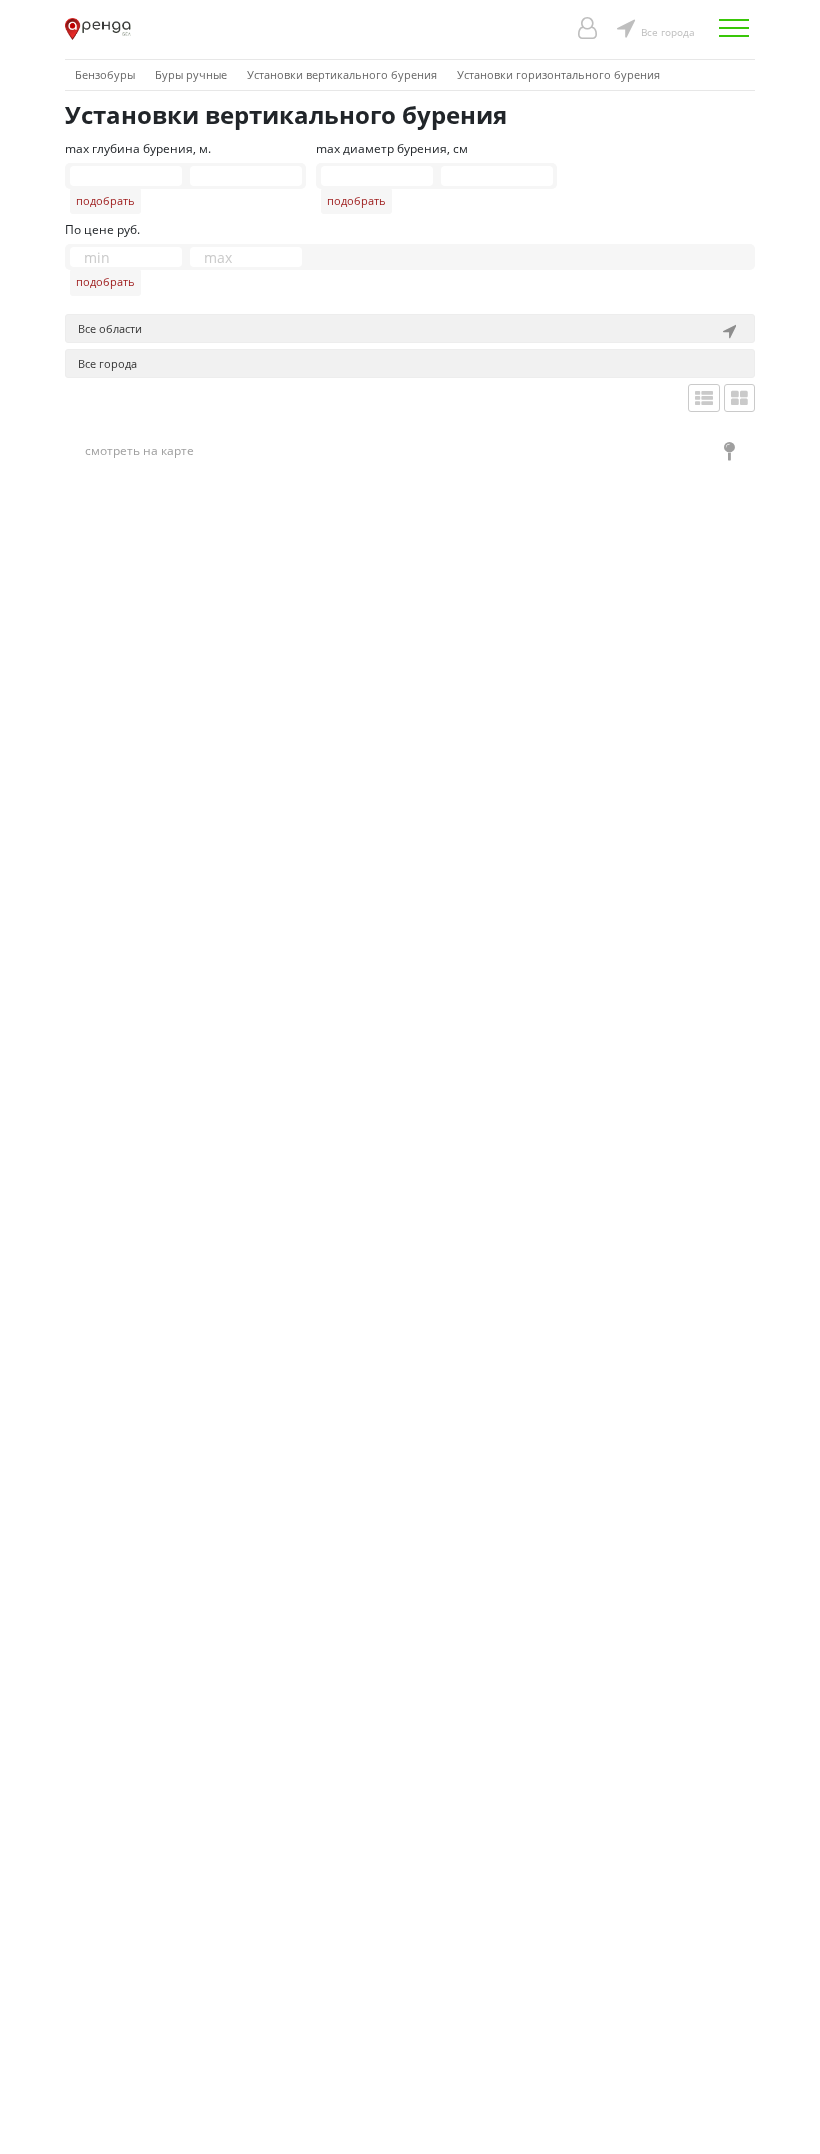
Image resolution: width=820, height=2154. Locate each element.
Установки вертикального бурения (342, 74)
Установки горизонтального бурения (558, 74)
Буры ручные (191, 74)
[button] (410, 328)
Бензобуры (105, 74)
